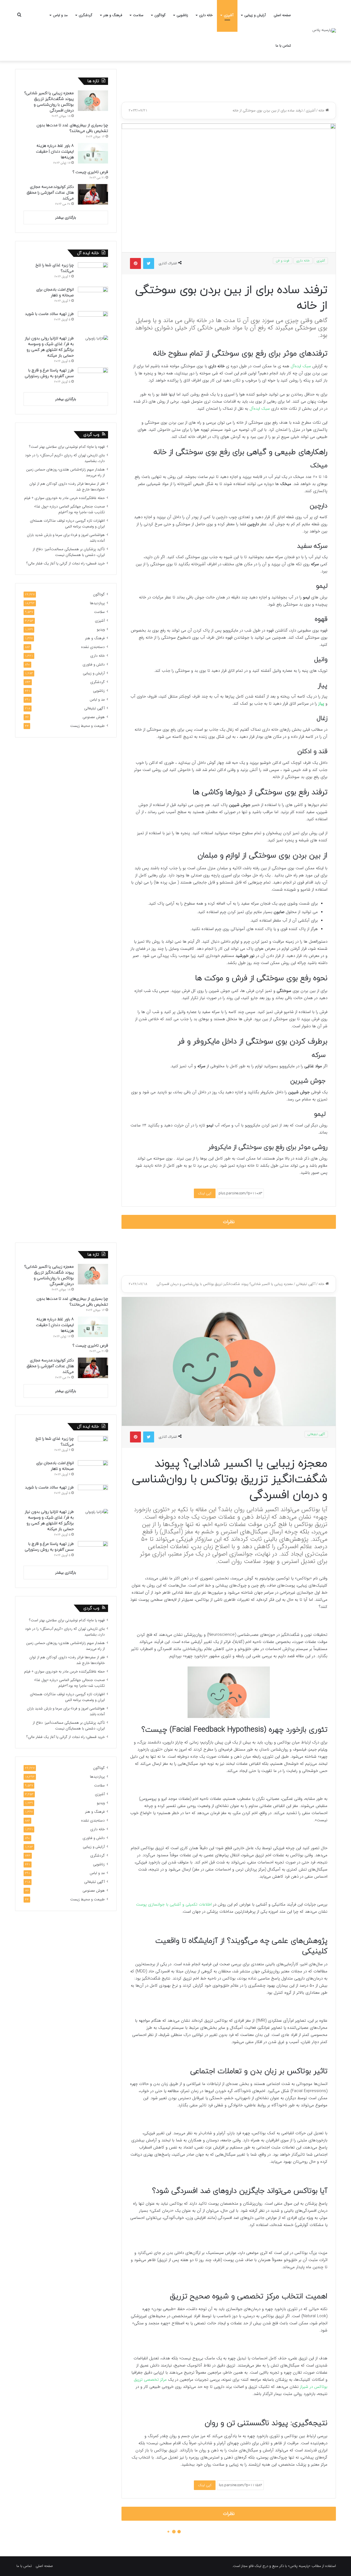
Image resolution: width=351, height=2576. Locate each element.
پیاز (321, 704)
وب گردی (91, 435)
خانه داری (206, 15)
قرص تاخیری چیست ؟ (90, 172)
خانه (322, 111)
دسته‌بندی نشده (93, 647)
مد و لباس (60, 15)
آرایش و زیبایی (255, 15)
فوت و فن (283, 261)
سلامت (138, 15)
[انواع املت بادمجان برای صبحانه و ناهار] (93, 297)
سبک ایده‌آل (301, 366)
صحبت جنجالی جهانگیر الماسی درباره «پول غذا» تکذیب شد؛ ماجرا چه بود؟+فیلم (69, 509)
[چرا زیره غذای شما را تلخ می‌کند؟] (93, 273)
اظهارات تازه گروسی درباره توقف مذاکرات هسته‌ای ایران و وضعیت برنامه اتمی (67, 524)
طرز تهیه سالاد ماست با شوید (49, 314)
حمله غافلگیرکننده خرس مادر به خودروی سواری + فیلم (64, 498)
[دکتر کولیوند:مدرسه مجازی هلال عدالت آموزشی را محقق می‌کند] (93, 194)
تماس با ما (283, 46)
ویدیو (101, 629)
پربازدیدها (97, 603)
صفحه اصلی (282, 15)
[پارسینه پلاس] (324, 30)
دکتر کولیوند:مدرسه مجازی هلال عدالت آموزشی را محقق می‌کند (50, 193)
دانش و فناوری (94, 665)
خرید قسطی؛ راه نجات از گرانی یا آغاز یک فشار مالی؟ (66, 563)
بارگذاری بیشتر (66, 218)
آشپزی (229, 15)
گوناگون (160, 15)
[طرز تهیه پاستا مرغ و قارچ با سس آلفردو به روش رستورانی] (93, 378)
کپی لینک (205, 1193)
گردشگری (86, 15)
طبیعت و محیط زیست (87, 726)
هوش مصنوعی (94, 717)
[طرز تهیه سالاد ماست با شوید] (93, 321)
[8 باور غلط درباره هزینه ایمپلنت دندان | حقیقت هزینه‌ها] (93, 153)
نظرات (229, 1222)
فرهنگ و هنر (113, 15)
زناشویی (182, 15)
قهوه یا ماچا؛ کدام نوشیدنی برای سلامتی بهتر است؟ (67, 447)
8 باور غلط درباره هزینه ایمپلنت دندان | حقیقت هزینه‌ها (55, 152)
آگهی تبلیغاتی (94, 708)
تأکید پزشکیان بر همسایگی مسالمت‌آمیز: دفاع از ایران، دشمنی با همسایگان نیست (69, 552)
